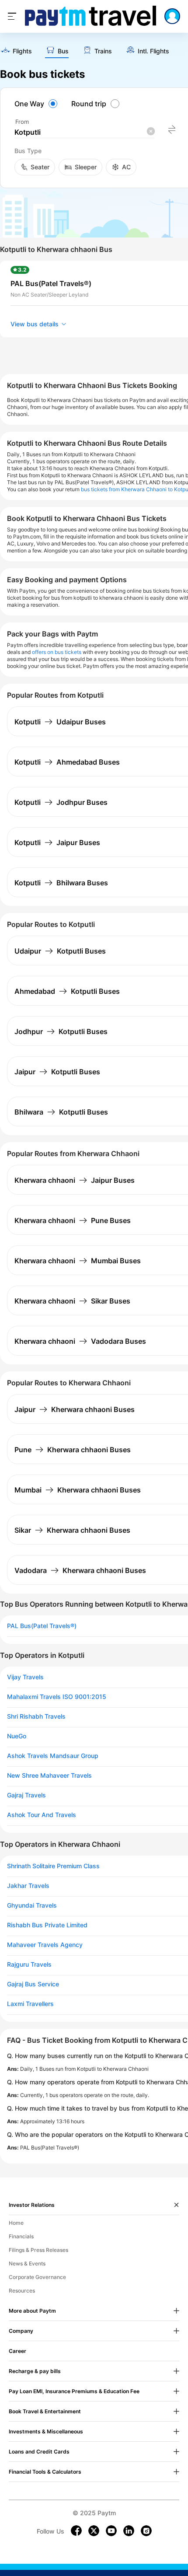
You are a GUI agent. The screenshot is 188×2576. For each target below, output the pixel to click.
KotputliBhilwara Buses (61, 883)
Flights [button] (22, 51)
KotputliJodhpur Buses (61, 802)
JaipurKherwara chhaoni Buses (75, 1409)
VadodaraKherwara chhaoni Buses (80, 1570)
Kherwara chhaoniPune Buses (73, 1220)
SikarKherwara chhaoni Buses (72, 1530)
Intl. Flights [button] (153, 51)
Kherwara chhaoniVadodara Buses (80, 1341)
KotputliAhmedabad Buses (67, 762)
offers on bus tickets (57, 652)
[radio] (37, 104)
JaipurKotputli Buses (57, 1072)
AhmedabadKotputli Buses (67, 991)
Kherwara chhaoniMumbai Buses (78, 1261)
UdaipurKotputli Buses (60, 951)
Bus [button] (63, 51)
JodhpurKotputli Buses (61, 1031)
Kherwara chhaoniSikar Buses (72, 1301)
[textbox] (84, 132)
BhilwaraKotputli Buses (61, 1112)
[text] (16, 51)
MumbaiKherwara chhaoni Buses (78, 1490)
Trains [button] (103, 51)
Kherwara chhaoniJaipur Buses (75, 1180)
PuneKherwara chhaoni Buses (73, 1450)
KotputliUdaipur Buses (60, 722)
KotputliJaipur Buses (57, 842)
